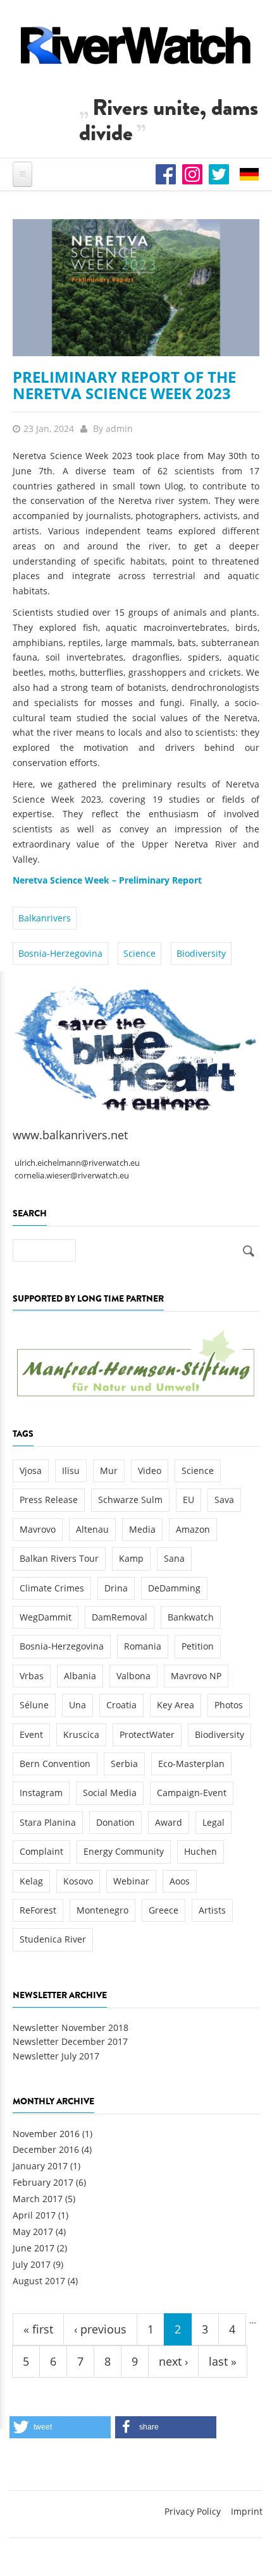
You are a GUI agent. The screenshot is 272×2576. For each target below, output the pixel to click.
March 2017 (38, 2199)
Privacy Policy (193, 2511)
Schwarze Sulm (130, 1500)
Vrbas (32, 1676)
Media (142, 1529)
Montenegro (102, 1910)
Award (169, 1822)
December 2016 (46, 2149)
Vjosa (31, 1471)
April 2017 (34, 2215)
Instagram (41, 1793)
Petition (198, 1646)
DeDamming (174, 1588)
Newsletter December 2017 (70, 2041)
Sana (174, 1558)
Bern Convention (55, 1764)
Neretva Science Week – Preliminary (92, 880)
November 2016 (46, 2134)
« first (38, 2329)
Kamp (131, 1558)
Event (31, 1734)
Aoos (180, 1881)
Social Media (110, 1793)
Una (77, 1705)
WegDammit (46, 1617)
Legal (213, 1822)
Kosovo (78, 1881)
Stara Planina (48, 1822)
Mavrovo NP (196, 1676)
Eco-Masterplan (191, 1764)
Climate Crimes (52, 1588)
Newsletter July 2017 (56, 2056)
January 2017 (40, 2166)
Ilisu (71, 1471)
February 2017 (43, 2182)
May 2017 (33, 2232)
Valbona (133, 1676)
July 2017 (32, 2264)
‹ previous (100, 2329)
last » (223, 2361)
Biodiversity (201, 953)
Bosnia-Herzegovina (60, 953)
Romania (143, 1646)
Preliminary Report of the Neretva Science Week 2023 (124, 385)
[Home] (136, 45)
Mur (109, 1471)
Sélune (34, 1705)
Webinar (131, 1881)
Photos (229, 1705)
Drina (116, 1588)
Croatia (121, 1705)
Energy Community (124, 1851)
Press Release (49, 1500)
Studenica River (53, 1939)
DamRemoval (120, 1617)
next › (173, 2361)
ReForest (38, 1910)
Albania (80, 1676)
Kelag (31, 1881)
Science (139, 953)
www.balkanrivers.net (70, 1135)
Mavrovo (38, 1529)
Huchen (201, 1851)
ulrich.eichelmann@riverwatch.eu (77, 1163)
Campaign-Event (192, 1793)
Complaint (41, 1851)
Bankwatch (191, 1617)
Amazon (193, 1529)
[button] (60, 2427)
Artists (212, 1910)
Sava (224, 1500)
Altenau (92, 1529)
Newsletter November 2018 (71, 2028)
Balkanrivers (45, 918)
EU (189, 1500)
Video (150, 1471)
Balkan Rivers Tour (59, 1558)
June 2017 (34, 2248)
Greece (164, 1910)
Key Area (176, 1705)
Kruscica (81, 1734)
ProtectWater (147, 1734)
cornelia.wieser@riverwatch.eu (72, 1176)
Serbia (124, 1764)
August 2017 (39, 2281)
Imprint (247, 2511)
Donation (115, 1822)
